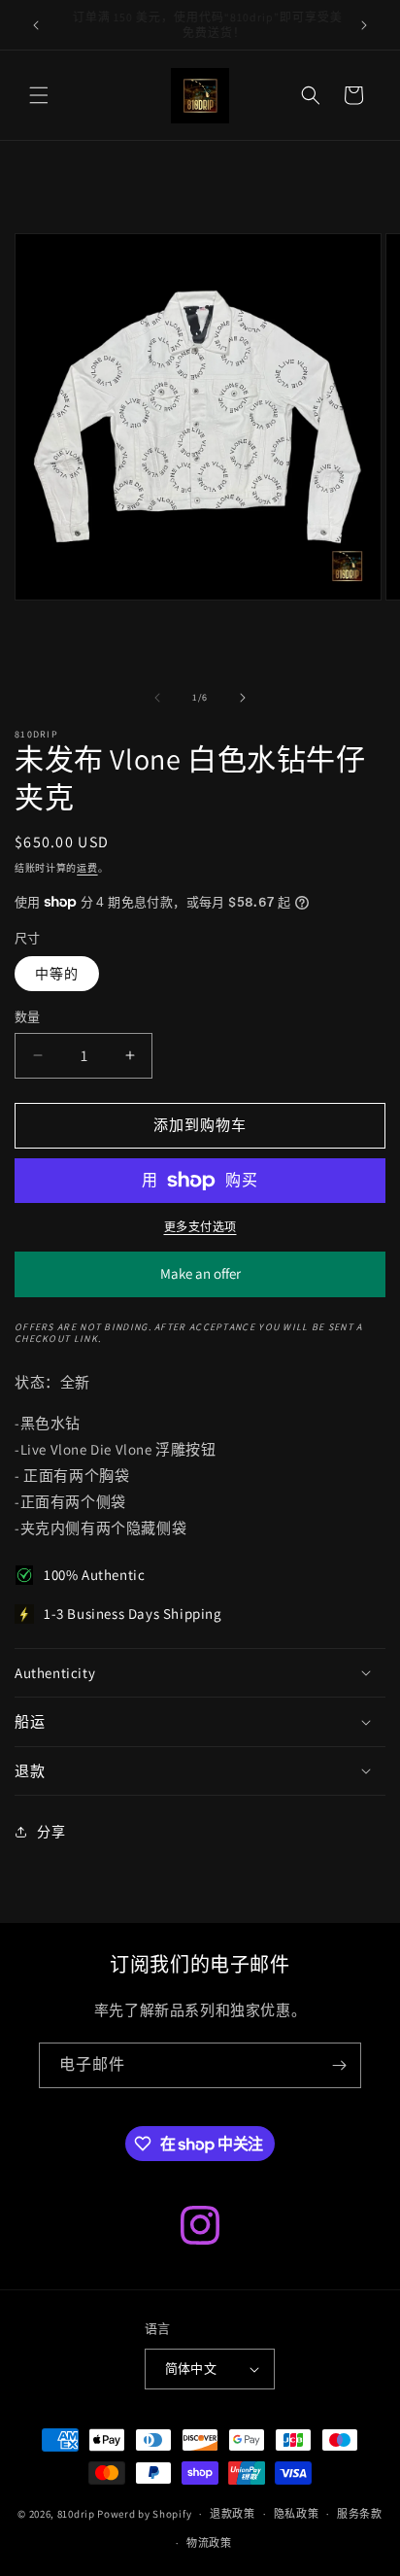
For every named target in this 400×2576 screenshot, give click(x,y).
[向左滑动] (157, 698)
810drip (76, 2514)
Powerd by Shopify (144, 2514)
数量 (28, 1017)
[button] (39, 95)
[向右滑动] (243, 698)
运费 (87, 868)
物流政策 (209, 2543)
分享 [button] (51, 1832)
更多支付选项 (200, 1227)
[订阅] (339, 2065)
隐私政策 (297, 2514)
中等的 (57, 974)
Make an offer (200, 1281)
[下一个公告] (364, 25)
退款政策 (233, 2514)
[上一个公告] (36, 25)
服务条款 (360, 2514)
